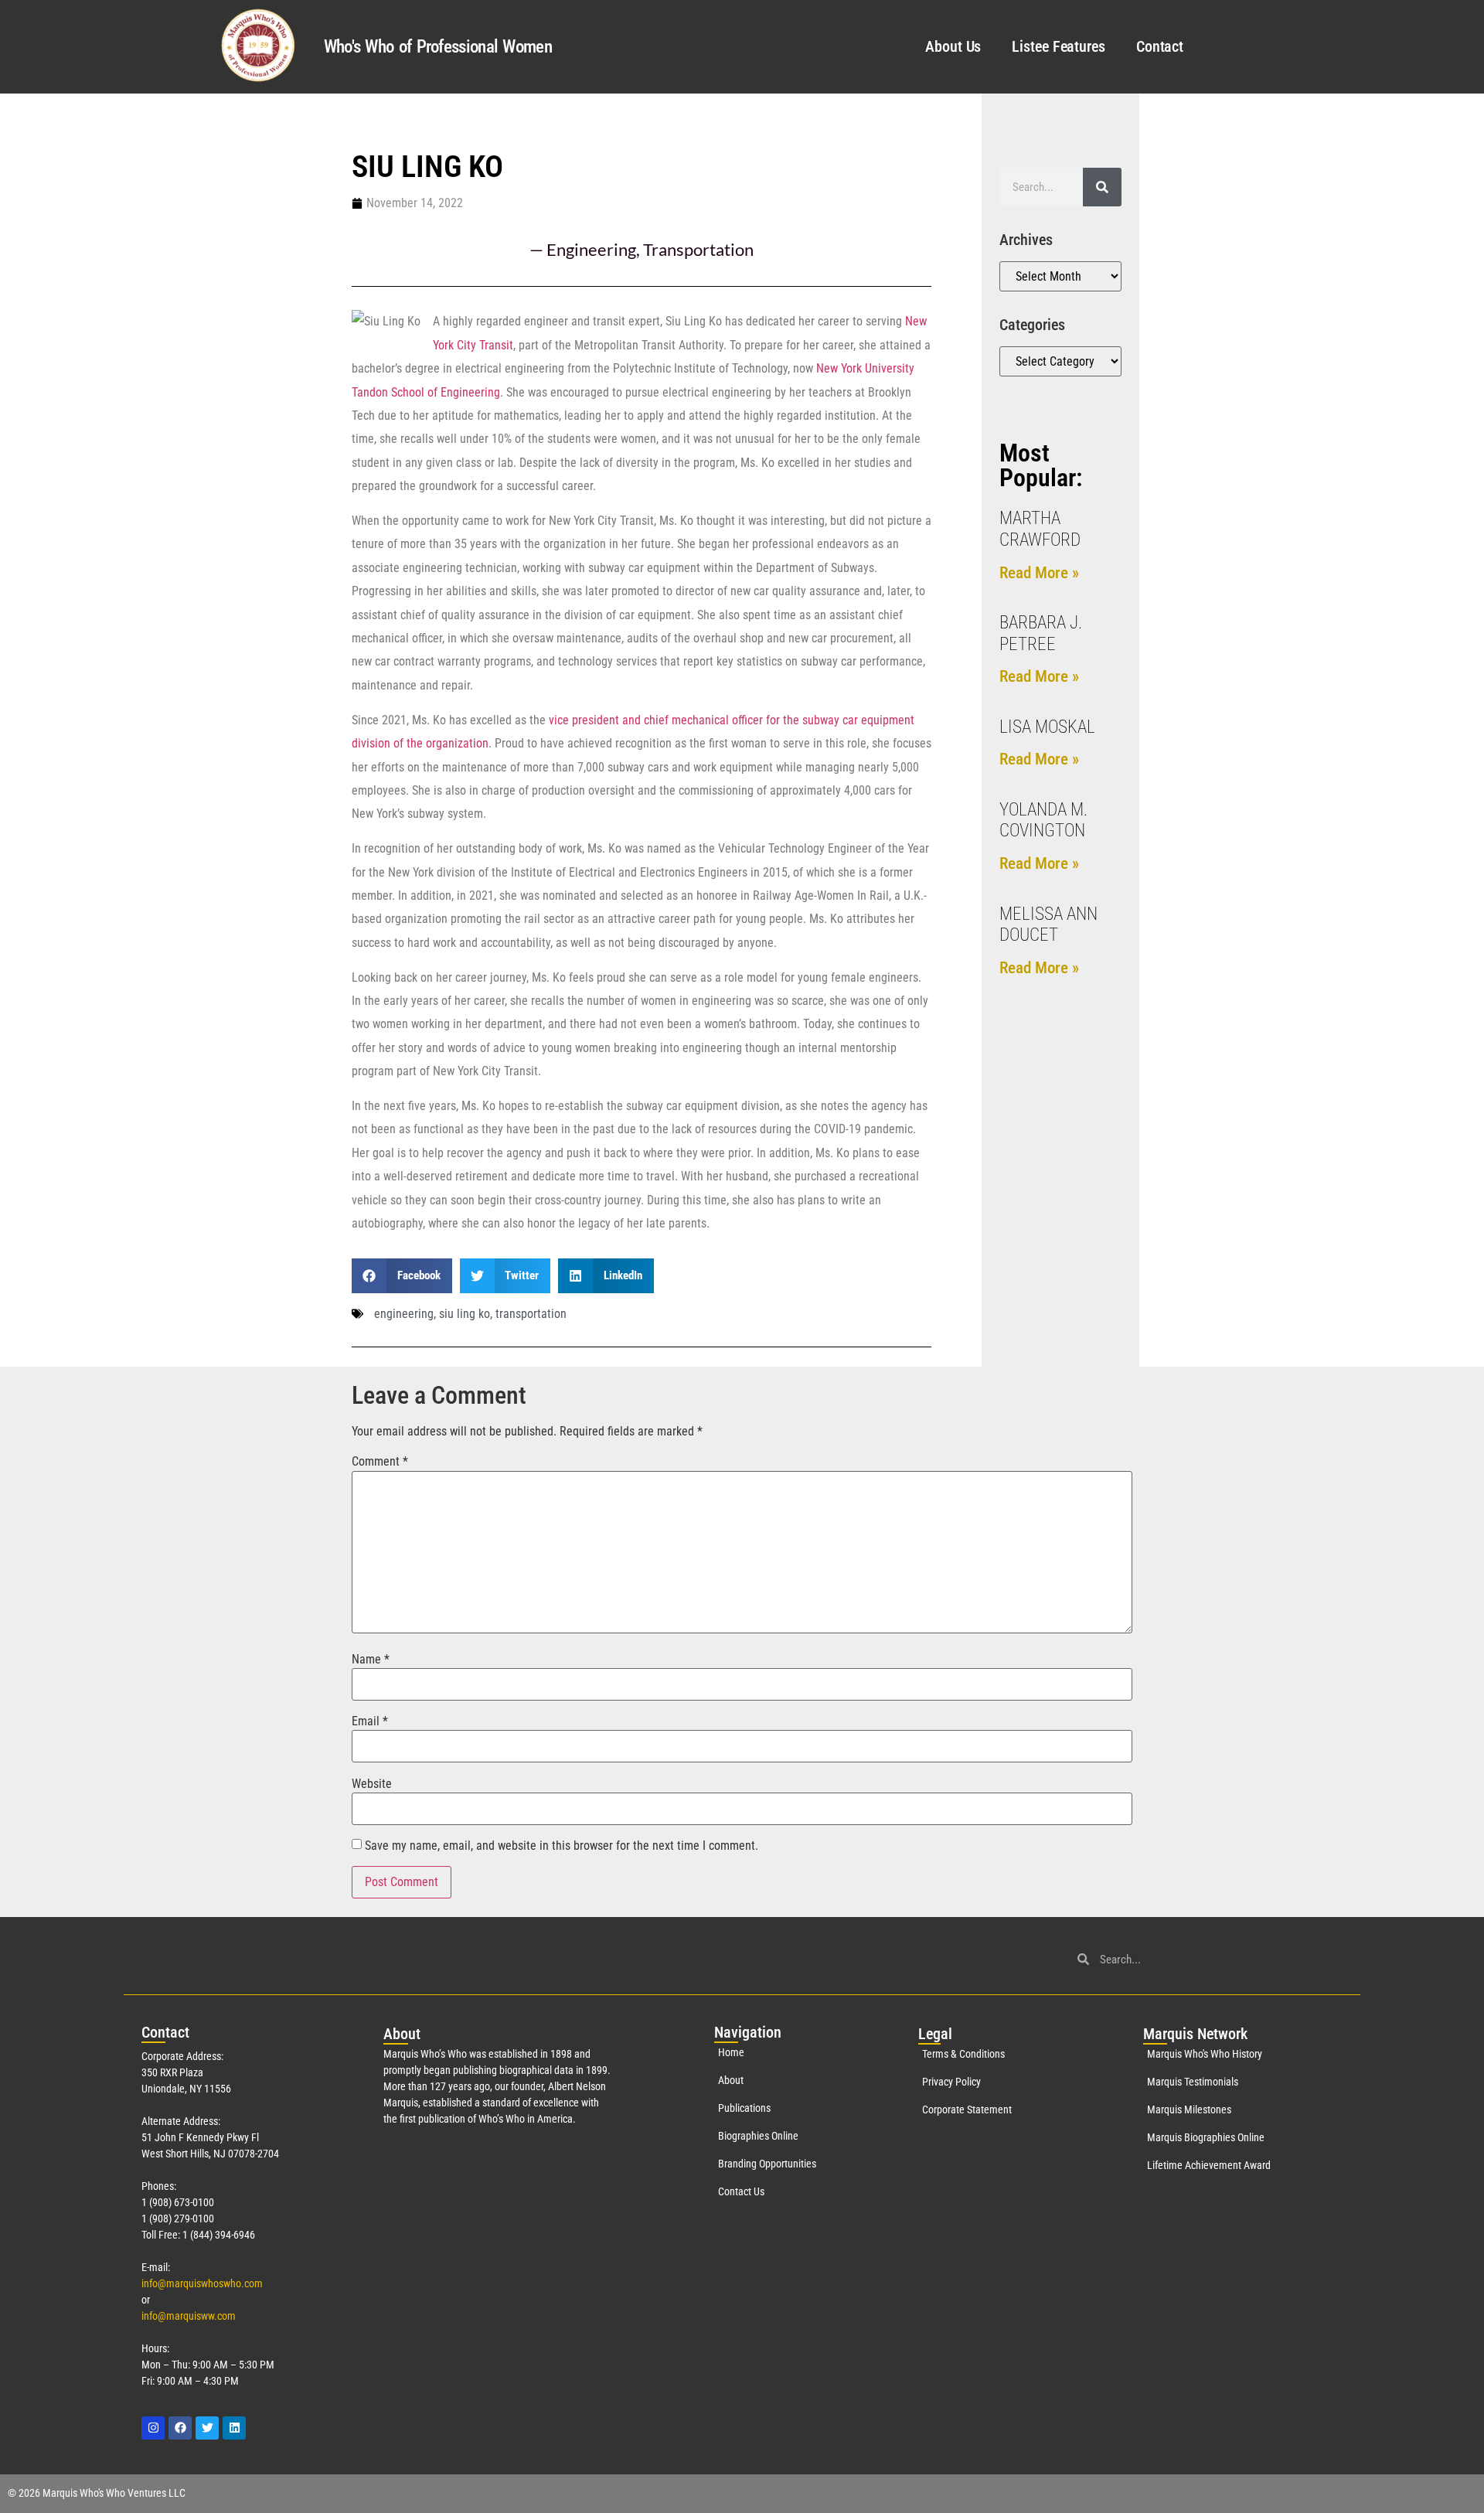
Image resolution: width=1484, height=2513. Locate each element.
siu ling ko (465, 1314)
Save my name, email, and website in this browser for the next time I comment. (562, 1846)
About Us (953, 46)
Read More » (1039, 573)
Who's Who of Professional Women (438, 47)
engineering (404, 1314)
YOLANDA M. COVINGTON (1043, 821)
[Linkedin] (234, 2428)
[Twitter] (207, 2428)
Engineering (591, 249)
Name (371, 1660)
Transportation (698, 249)
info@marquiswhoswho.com (202, 2283)
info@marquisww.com (189, 2316)
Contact (1160, 46)
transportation (531, 1314)
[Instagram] (153, 2428)
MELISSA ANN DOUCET (1048, 925)
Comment (380, 1462)
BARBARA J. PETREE (1041, 633)
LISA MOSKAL (1047, 727)
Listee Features (1059, 46)
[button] (402, 1276)
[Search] (1102, 187)
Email (370, 1721)
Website (372, 1784)
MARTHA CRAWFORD (1040, 529)
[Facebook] (180, 2428)
